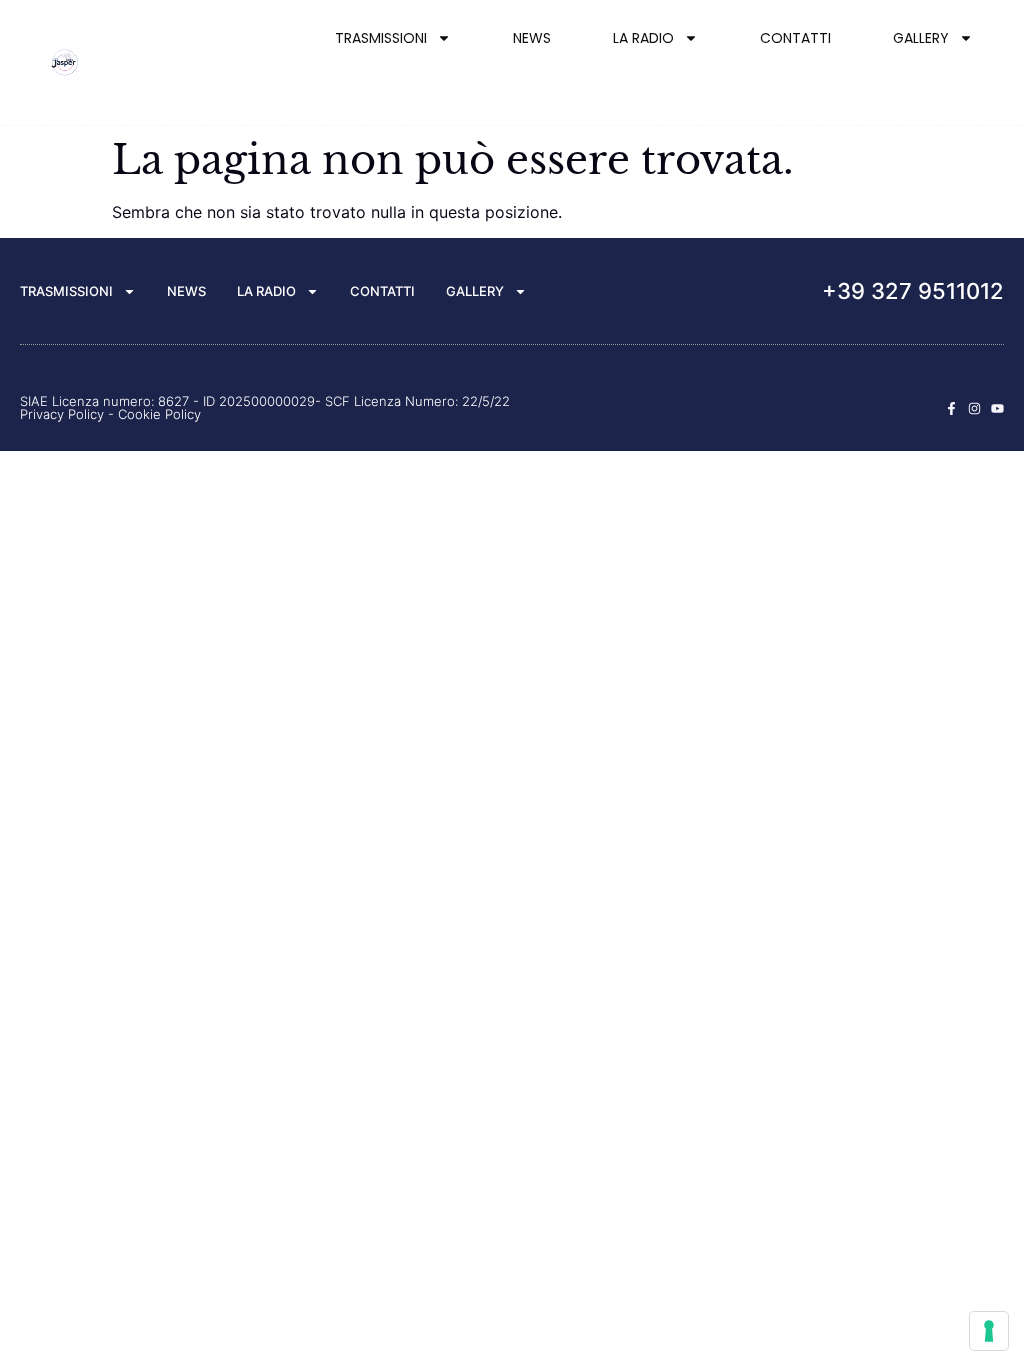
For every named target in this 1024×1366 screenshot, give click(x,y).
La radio (643, 38)
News (532, 38)
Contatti (795, 38)
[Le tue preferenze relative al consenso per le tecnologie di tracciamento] (989, 1331)
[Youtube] (997, 408)
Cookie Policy (159, 414)
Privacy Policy (62, 414)
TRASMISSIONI (381, 38)
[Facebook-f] (951, 408)
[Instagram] (974, 408)
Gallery (921, 38)
